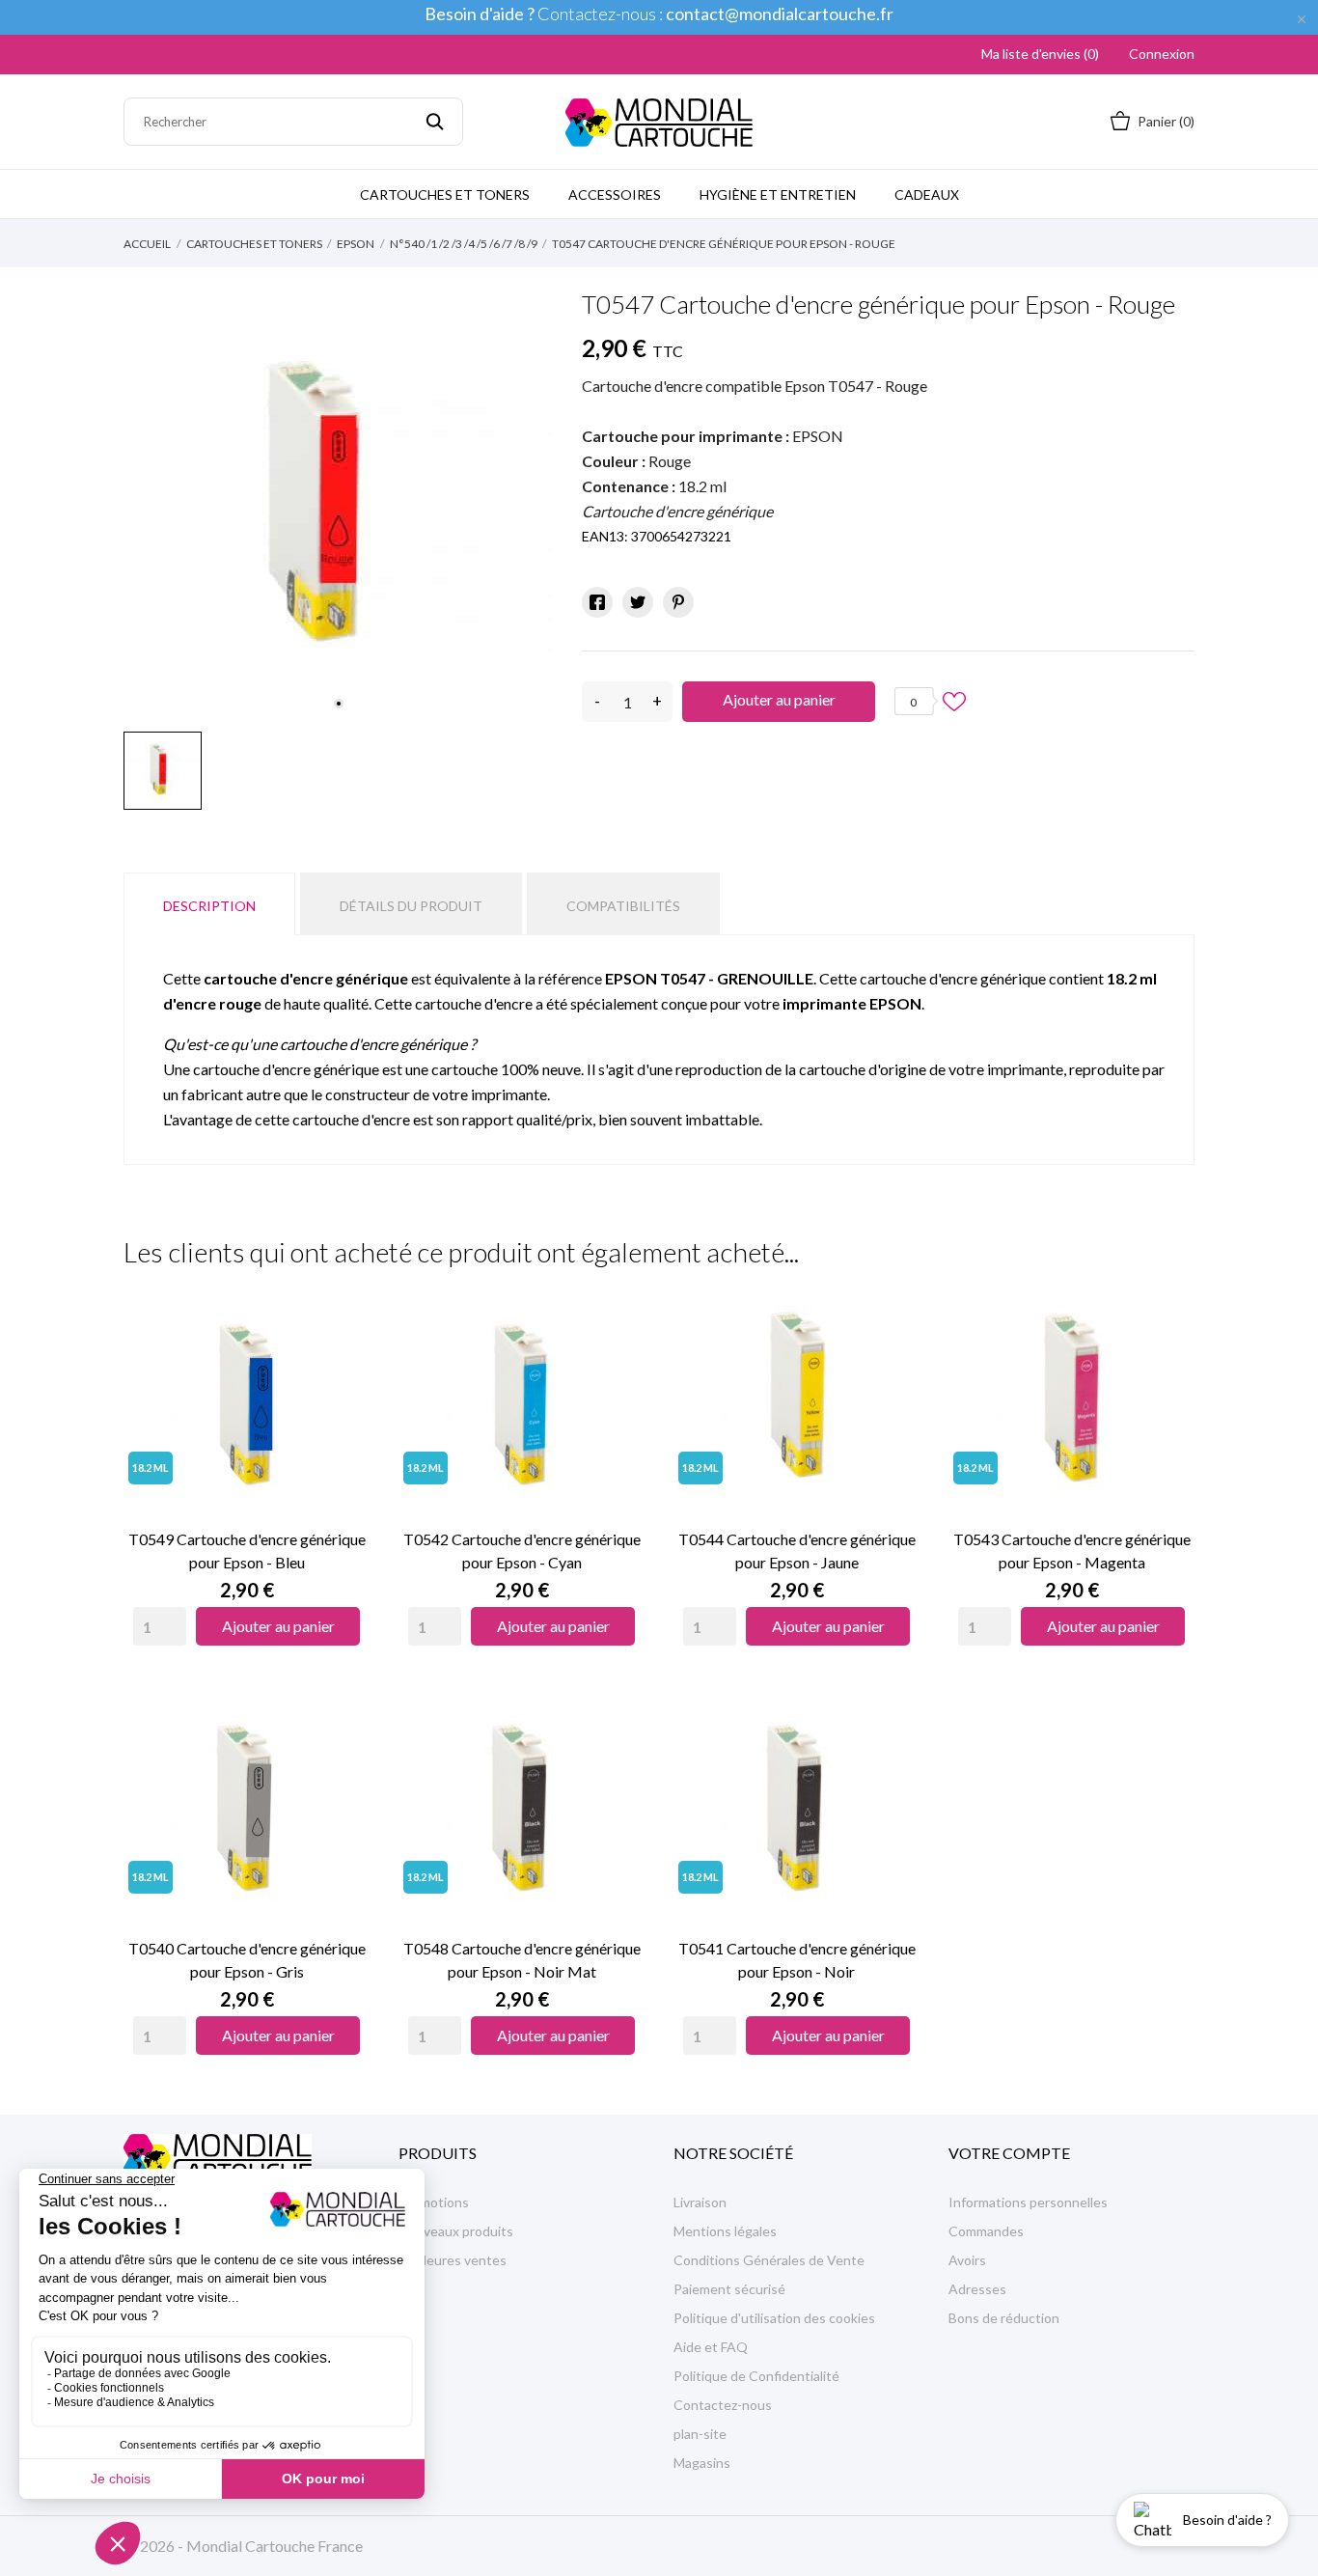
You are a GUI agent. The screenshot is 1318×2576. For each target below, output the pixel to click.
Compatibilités (623, 906)
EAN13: (605, 536)
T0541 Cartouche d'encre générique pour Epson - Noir (797, 1960)
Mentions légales (725, 2231)
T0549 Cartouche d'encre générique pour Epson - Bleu (247, 1551)
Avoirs (967, 2260)
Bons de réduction (1004, 2318)
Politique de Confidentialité (756, 2376)
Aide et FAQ (711, 2347)
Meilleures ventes (453, 2260)
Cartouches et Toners (445, 194)
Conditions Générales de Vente (769, 2260)
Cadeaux (927, 194)
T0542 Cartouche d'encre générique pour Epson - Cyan (522, 1551)
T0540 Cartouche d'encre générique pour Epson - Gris (247, 1960)
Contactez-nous (723, 2405)
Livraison (700, 2202)
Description (209, 906)
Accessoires (615, 194)
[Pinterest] (678, 602)
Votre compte (1009, 2153)
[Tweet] (638, 602)
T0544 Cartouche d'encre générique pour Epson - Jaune (797, 1551)
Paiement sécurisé (729, 2289)
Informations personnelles (1028, 2202)
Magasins (702, 2463)
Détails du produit (411, 906)
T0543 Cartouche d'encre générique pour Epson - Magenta (1072, 1551)
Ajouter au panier (779, 699)
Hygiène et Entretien (778, 194)
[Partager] (597, 602)
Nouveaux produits (456, 2231)
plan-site (700, 2434)
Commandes (986, 2231)
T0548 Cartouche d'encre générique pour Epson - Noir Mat (522, 1960)
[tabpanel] (338, 507)
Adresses (977, 2289)
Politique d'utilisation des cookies (774, 2318)
